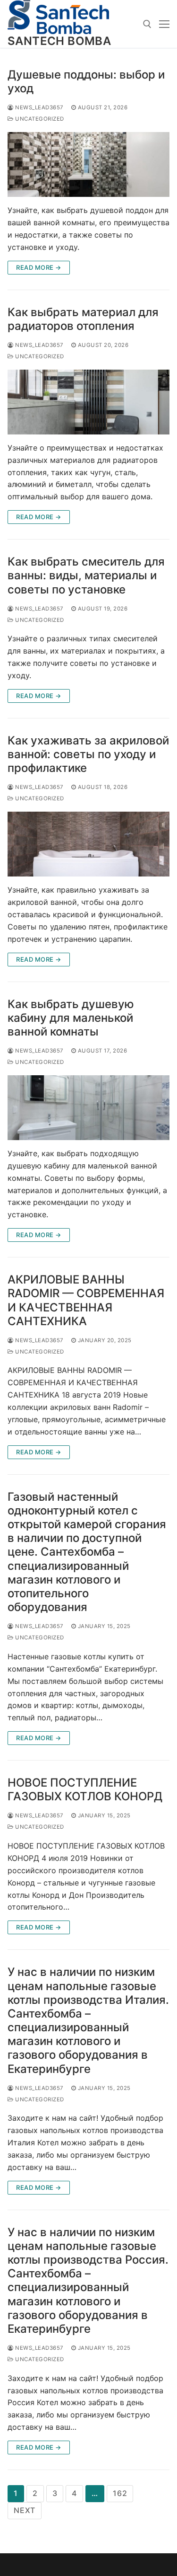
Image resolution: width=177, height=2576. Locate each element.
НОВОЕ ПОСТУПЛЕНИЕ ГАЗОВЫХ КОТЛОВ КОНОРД (85, 1789)
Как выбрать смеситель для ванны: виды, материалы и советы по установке (86, 575)
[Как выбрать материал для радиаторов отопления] (88, 402)
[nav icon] (164, 24)
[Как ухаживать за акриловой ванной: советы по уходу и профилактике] (88, 844)
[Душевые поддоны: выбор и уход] (88, 164)
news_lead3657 (39, 107)
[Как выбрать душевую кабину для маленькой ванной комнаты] (88, 1108)
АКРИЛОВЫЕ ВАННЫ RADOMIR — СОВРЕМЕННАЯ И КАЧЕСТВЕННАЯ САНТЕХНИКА (86, 1300)
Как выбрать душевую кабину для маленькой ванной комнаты (71, 1018)
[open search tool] (147, 24)
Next (25, 2510)
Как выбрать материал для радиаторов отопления (83, 319)
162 (120, 2493)
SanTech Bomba (59, 41)
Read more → (39, 267)
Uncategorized (39, 119)
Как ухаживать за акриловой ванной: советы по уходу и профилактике (88, 754)
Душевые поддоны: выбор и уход (86, 81)
